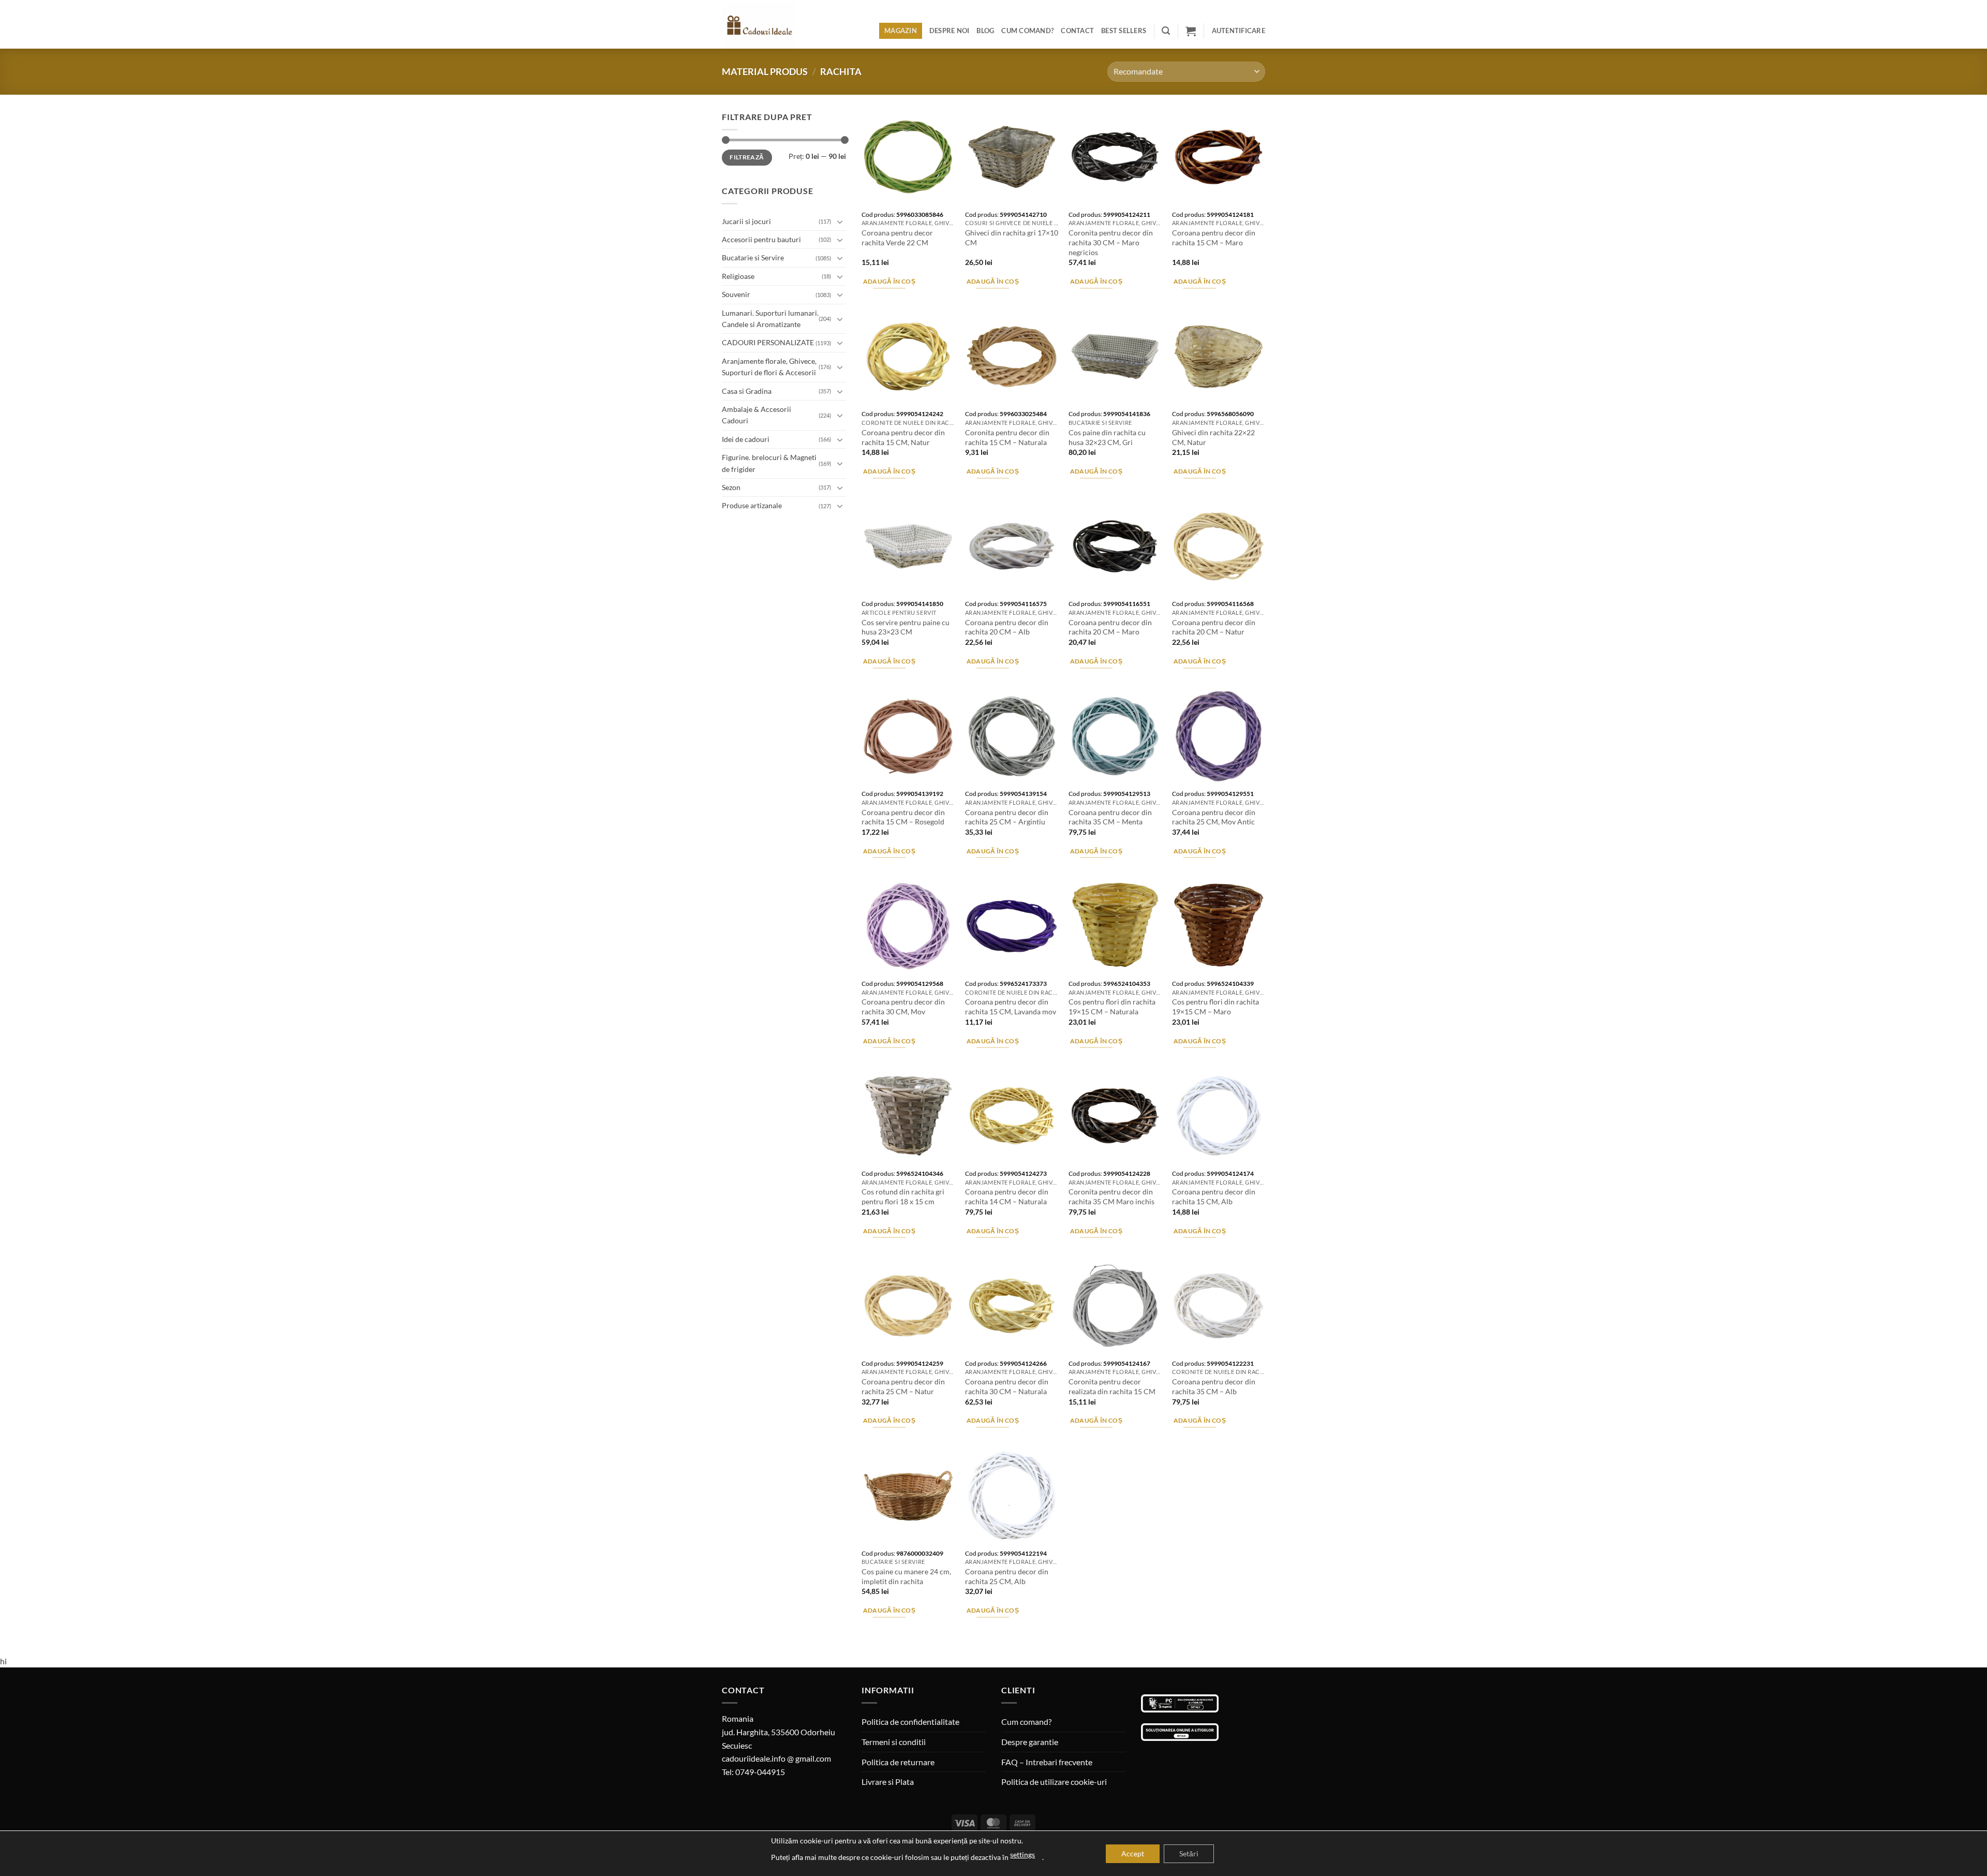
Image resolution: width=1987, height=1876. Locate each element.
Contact (1077, 31)
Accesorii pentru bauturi (761, 239)
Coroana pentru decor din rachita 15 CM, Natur (903, 437)
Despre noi (950, 31)
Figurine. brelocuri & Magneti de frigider (769, 463)
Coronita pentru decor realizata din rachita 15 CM (1112, 1386)
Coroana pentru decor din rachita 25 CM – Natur (903, 1386)
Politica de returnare (898, 1762)
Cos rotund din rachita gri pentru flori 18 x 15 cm (903, 1196)
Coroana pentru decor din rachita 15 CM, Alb (1214, 1196)
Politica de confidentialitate (910, 1722)
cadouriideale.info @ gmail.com (776, 1758)
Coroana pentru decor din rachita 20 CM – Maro (1110, 627)
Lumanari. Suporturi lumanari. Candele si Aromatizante (770, 319)
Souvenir (736, 294)
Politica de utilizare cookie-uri (1054, 1782)
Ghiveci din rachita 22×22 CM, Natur (1213, 437)
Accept (1133, 1853)
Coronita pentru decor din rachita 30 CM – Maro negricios (1111, 242)
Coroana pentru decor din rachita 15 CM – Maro (1214, 238)
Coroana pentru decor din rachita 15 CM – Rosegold (903, 817)
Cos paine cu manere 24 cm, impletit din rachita (906, 1576)
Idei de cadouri (746, 439)
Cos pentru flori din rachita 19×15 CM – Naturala (1112, 1007)
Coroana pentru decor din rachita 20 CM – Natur (1214, 627)
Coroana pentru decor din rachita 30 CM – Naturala (1007, 1386)
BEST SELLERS (1124, 31)
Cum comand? (1027, 31)
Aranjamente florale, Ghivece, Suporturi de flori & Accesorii (769, 367)
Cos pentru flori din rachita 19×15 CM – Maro (1215, 1007)
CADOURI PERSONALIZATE (768, 342)
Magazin (901, 31)
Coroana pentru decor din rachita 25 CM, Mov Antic (1214, 817)
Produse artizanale (752, 505)
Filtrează (747, 157)
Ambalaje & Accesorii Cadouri (757, 415)
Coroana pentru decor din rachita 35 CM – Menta (1110, 817)
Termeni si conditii (894, 1742)
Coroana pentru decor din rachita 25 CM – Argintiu (1007, 817)
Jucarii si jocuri (746, 221)
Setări (1189, 1853)
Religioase (738, 276)
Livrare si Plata (888, 1782)
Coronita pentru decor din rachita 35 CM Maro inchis (1111, 1196)
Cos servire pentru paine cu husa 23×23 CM (906, 627)
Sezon (731, 487)
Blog (985, 31)
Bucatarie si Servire (753, 257)
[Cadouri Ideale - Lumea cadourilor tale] (765, 26)
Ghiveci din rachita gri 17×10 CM (1012, 238)
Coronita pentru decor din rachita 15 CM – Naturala (1007, 437)
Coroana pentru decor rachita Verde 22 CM (897, 238)
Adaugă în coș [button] (889, 281)
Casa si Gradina (747, 391)
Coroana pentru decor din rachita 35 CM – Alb (1214, 1386)
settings (1022, 1855)
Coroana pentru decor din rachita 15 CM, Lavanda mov (1011, 1007)
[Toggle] (840, 221)
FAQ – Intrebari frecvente (1047, 1762)
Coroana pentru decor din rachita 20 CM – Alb (1007, 627)
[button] (1166, 31)
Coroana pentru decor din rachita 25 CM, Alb (1007, 1576)
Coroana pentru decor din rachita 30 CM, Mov (903, 1007)
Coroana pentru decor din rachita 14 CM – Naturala (1007, 1196)
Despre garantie (1030, 1742)
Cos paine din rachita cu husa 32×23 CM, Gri (1107, 437)
